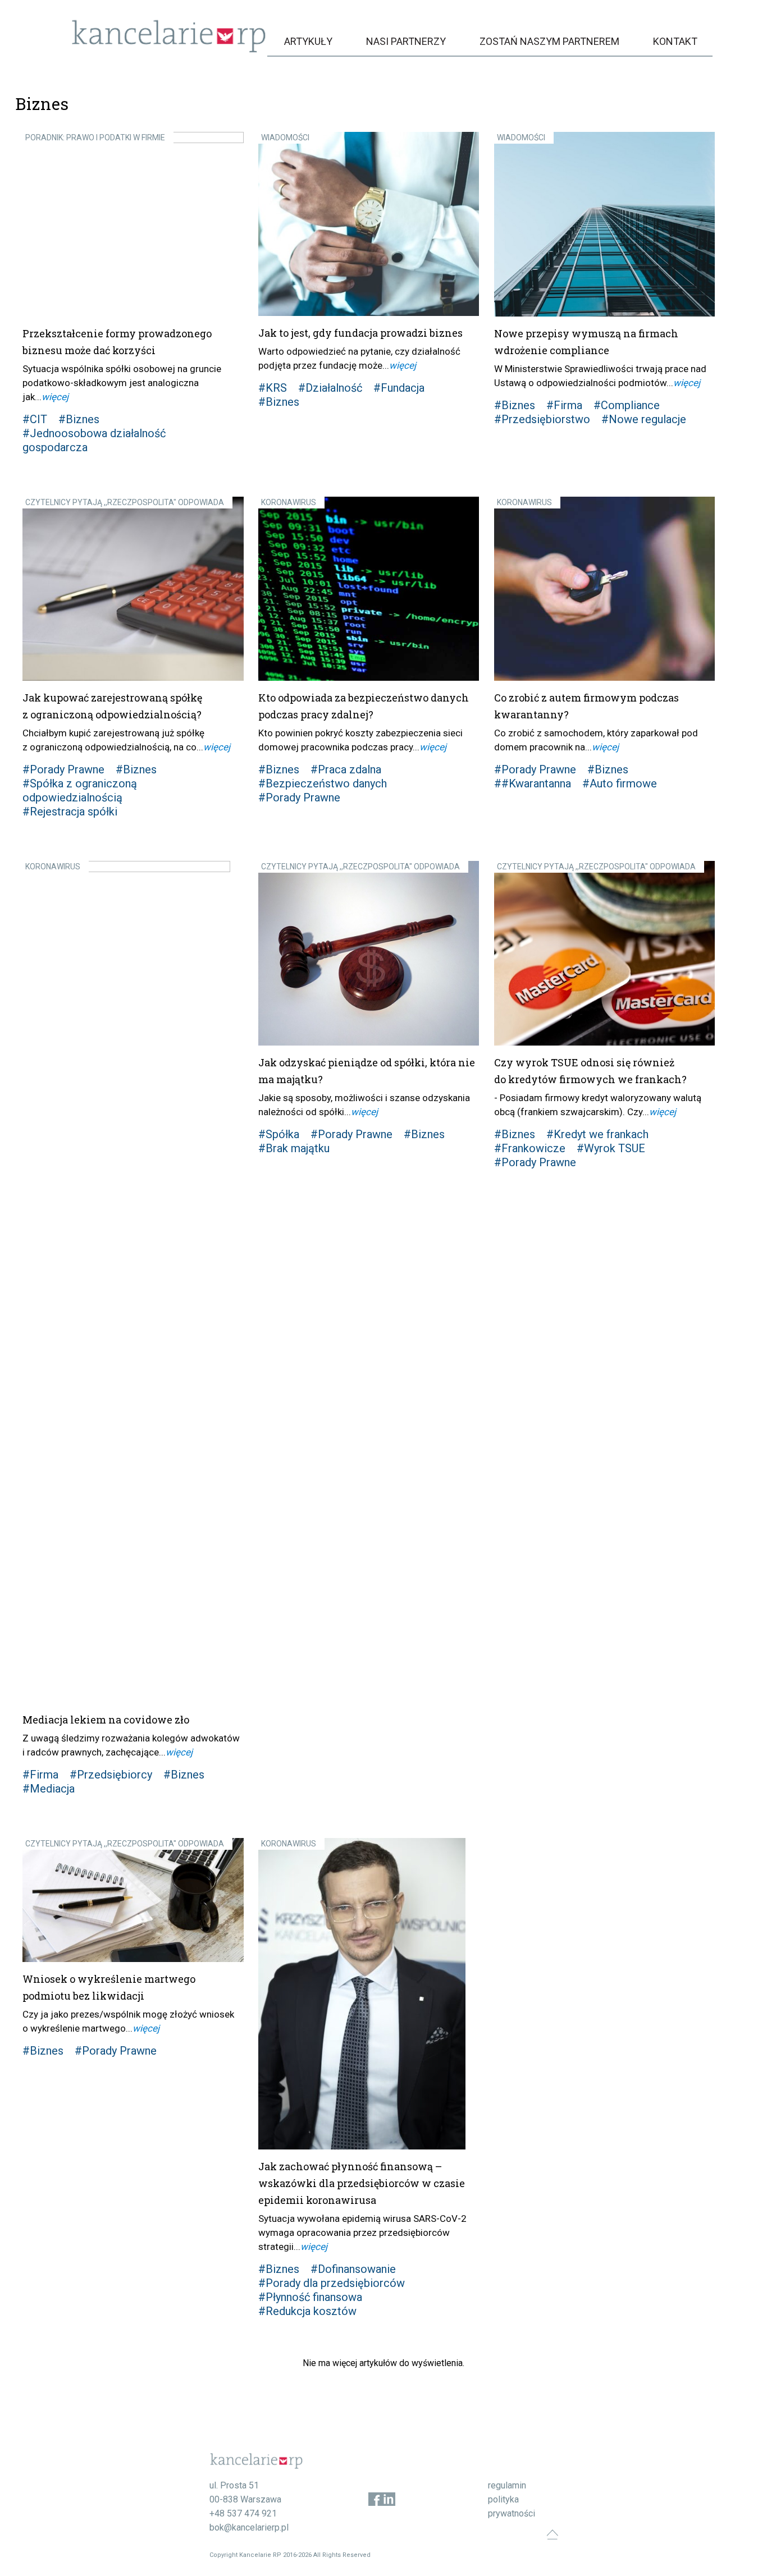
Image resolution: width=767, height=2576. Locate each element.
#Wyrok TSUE (611, 1148)
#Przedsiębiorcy (111, 1775)
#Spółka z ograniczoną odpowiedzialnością (80, 790)
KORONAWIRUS (289, 502)
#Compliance (627, 405)
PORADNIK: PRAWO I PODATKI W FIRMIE (95, 137)
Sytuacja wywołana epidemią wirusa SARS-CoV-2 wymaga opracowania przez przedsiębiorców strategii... (362, 2233)
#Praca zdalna (346, 769)
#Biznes (79, 419)
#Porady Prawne (63, 769)
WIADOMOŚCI (285, 137)
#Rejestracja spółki (70, 812)
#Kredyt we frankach (597, 1134)
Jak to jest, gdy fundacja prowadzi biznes (360, 333)
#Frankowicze (530, 1148)
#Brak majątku (294, 1148)
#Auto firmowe (620, 783)
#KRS (273, 388)
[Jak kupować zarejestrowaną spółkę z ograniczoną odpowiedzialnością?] (133, 589)
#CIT (35, 419)
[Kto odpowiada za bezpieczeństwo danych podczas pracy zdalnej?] (369, 589)
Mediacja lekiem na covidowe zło (106, 1720)
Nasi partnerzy (406, 41)
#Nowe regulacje (644, 419)
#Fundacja (399, 388)
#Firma (564, 405)
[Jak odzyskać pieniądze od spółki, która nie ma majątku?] (369, 953)
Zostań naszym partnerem (549, 41)
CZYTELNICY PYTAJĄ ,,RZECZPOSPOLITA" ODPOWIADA (125, 502)
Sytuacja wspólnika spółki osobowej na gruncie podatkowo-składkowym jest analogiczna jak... (122, 383)
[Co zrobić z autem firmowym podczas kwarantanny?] (604, 589)
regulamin (507, 2485)
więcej (55, 397)
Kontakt (675, 41)
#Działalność (330, 388)
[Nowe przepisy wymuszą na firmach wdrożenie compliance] (604, 224)
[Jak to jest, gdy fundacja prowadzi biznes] (369, 224)
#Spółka (279, 1134)
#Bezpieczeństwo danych (323, 783)
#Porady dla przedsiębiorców (332, 2283)
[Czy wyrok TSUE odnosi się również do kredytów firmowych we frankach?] (604, 953)
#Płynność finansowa (310, 2297)
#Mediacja (49, 1789)
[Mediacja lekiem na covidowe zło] (133, 1282)
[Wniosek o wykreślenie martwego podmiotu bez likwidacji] (133, 1900)
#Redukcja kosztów (307, 2311)
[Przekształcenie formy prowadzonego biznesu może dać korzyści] (133, 224)
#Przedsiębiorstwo (542, 419)
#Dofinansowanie (353, 2269)
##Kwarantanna (533, 783)
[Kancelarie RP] (169, 50)
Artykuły (308, 41)
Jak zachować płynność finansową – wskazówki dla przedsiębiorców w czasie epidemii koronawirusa (362, 2183)
